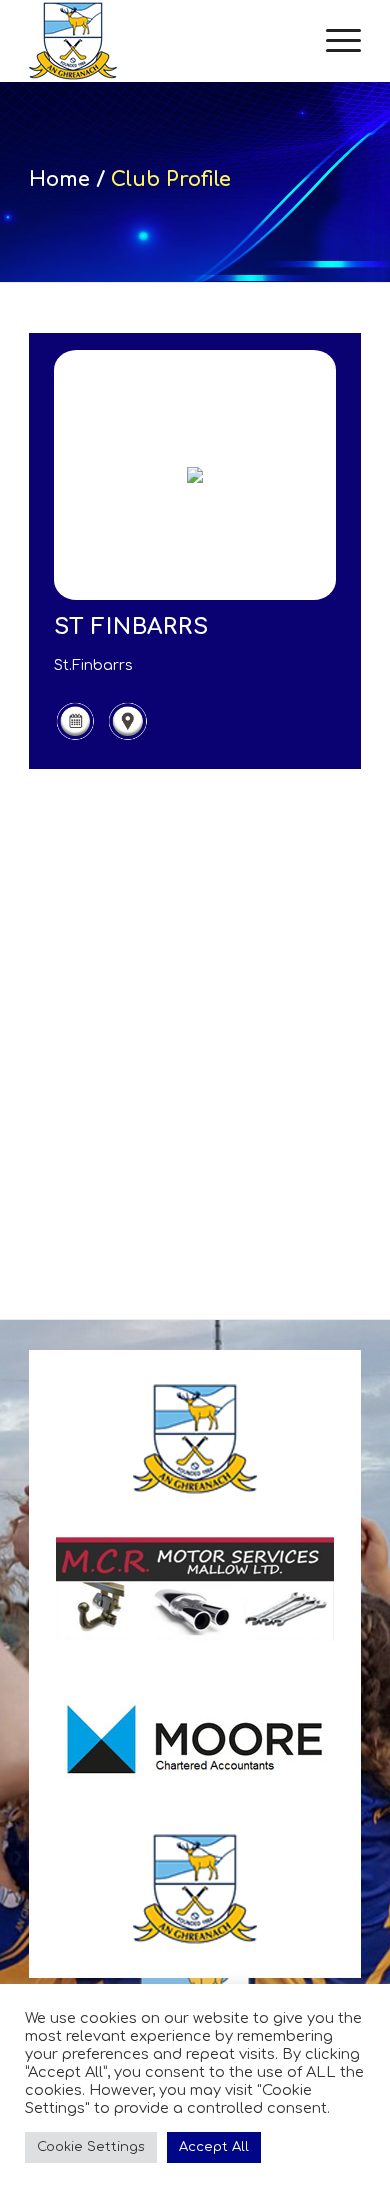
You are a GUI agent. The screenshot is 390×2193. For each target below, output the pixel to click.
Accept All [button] (214, 2147)
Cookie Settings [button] (91, 2147)
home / (70, 179)
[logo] (161, 41)
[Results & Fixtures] (75, 737)
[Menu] (333, 41)
